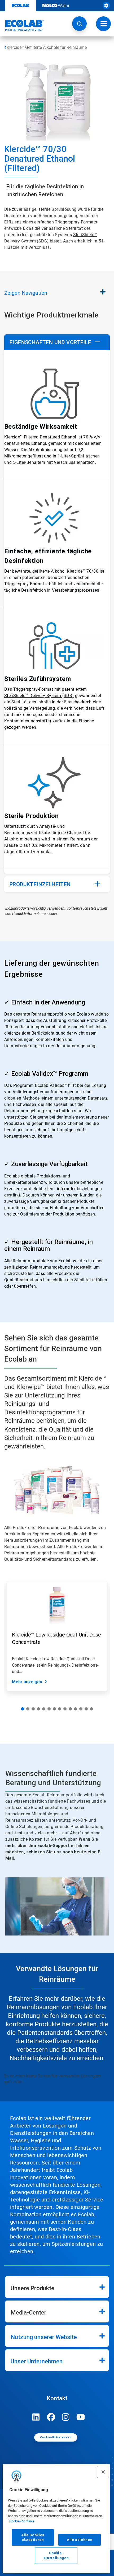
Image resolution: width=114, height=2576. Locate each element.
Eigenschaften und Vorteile (50, 342)
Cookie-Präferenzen (56, 2437)
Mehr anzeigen (27, 1682)
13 (86, 1709)
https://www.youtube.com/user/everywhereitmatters (81, 2417)
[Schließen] (103, 2472)
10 (70, 1709)
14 (91, 1709)
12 (81, 1709)
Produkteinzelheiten (40, 884)
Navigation (26, 293)
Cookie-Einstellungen (56, 2555)
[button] (79, 24)
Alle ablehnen (80, 2540)
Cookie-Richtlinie (22, 2521)
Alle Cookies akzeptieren (33, 2537)
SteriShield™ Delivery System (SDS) (39, 696)
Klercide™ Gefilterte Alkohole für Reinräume (47, 47)
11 (76, 1709)
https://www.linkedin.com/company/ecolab (36, 2417)
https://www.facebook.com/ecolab (51, 2417)
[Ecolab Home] (22, 25)
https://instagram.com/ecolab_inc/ (66, 2417)
